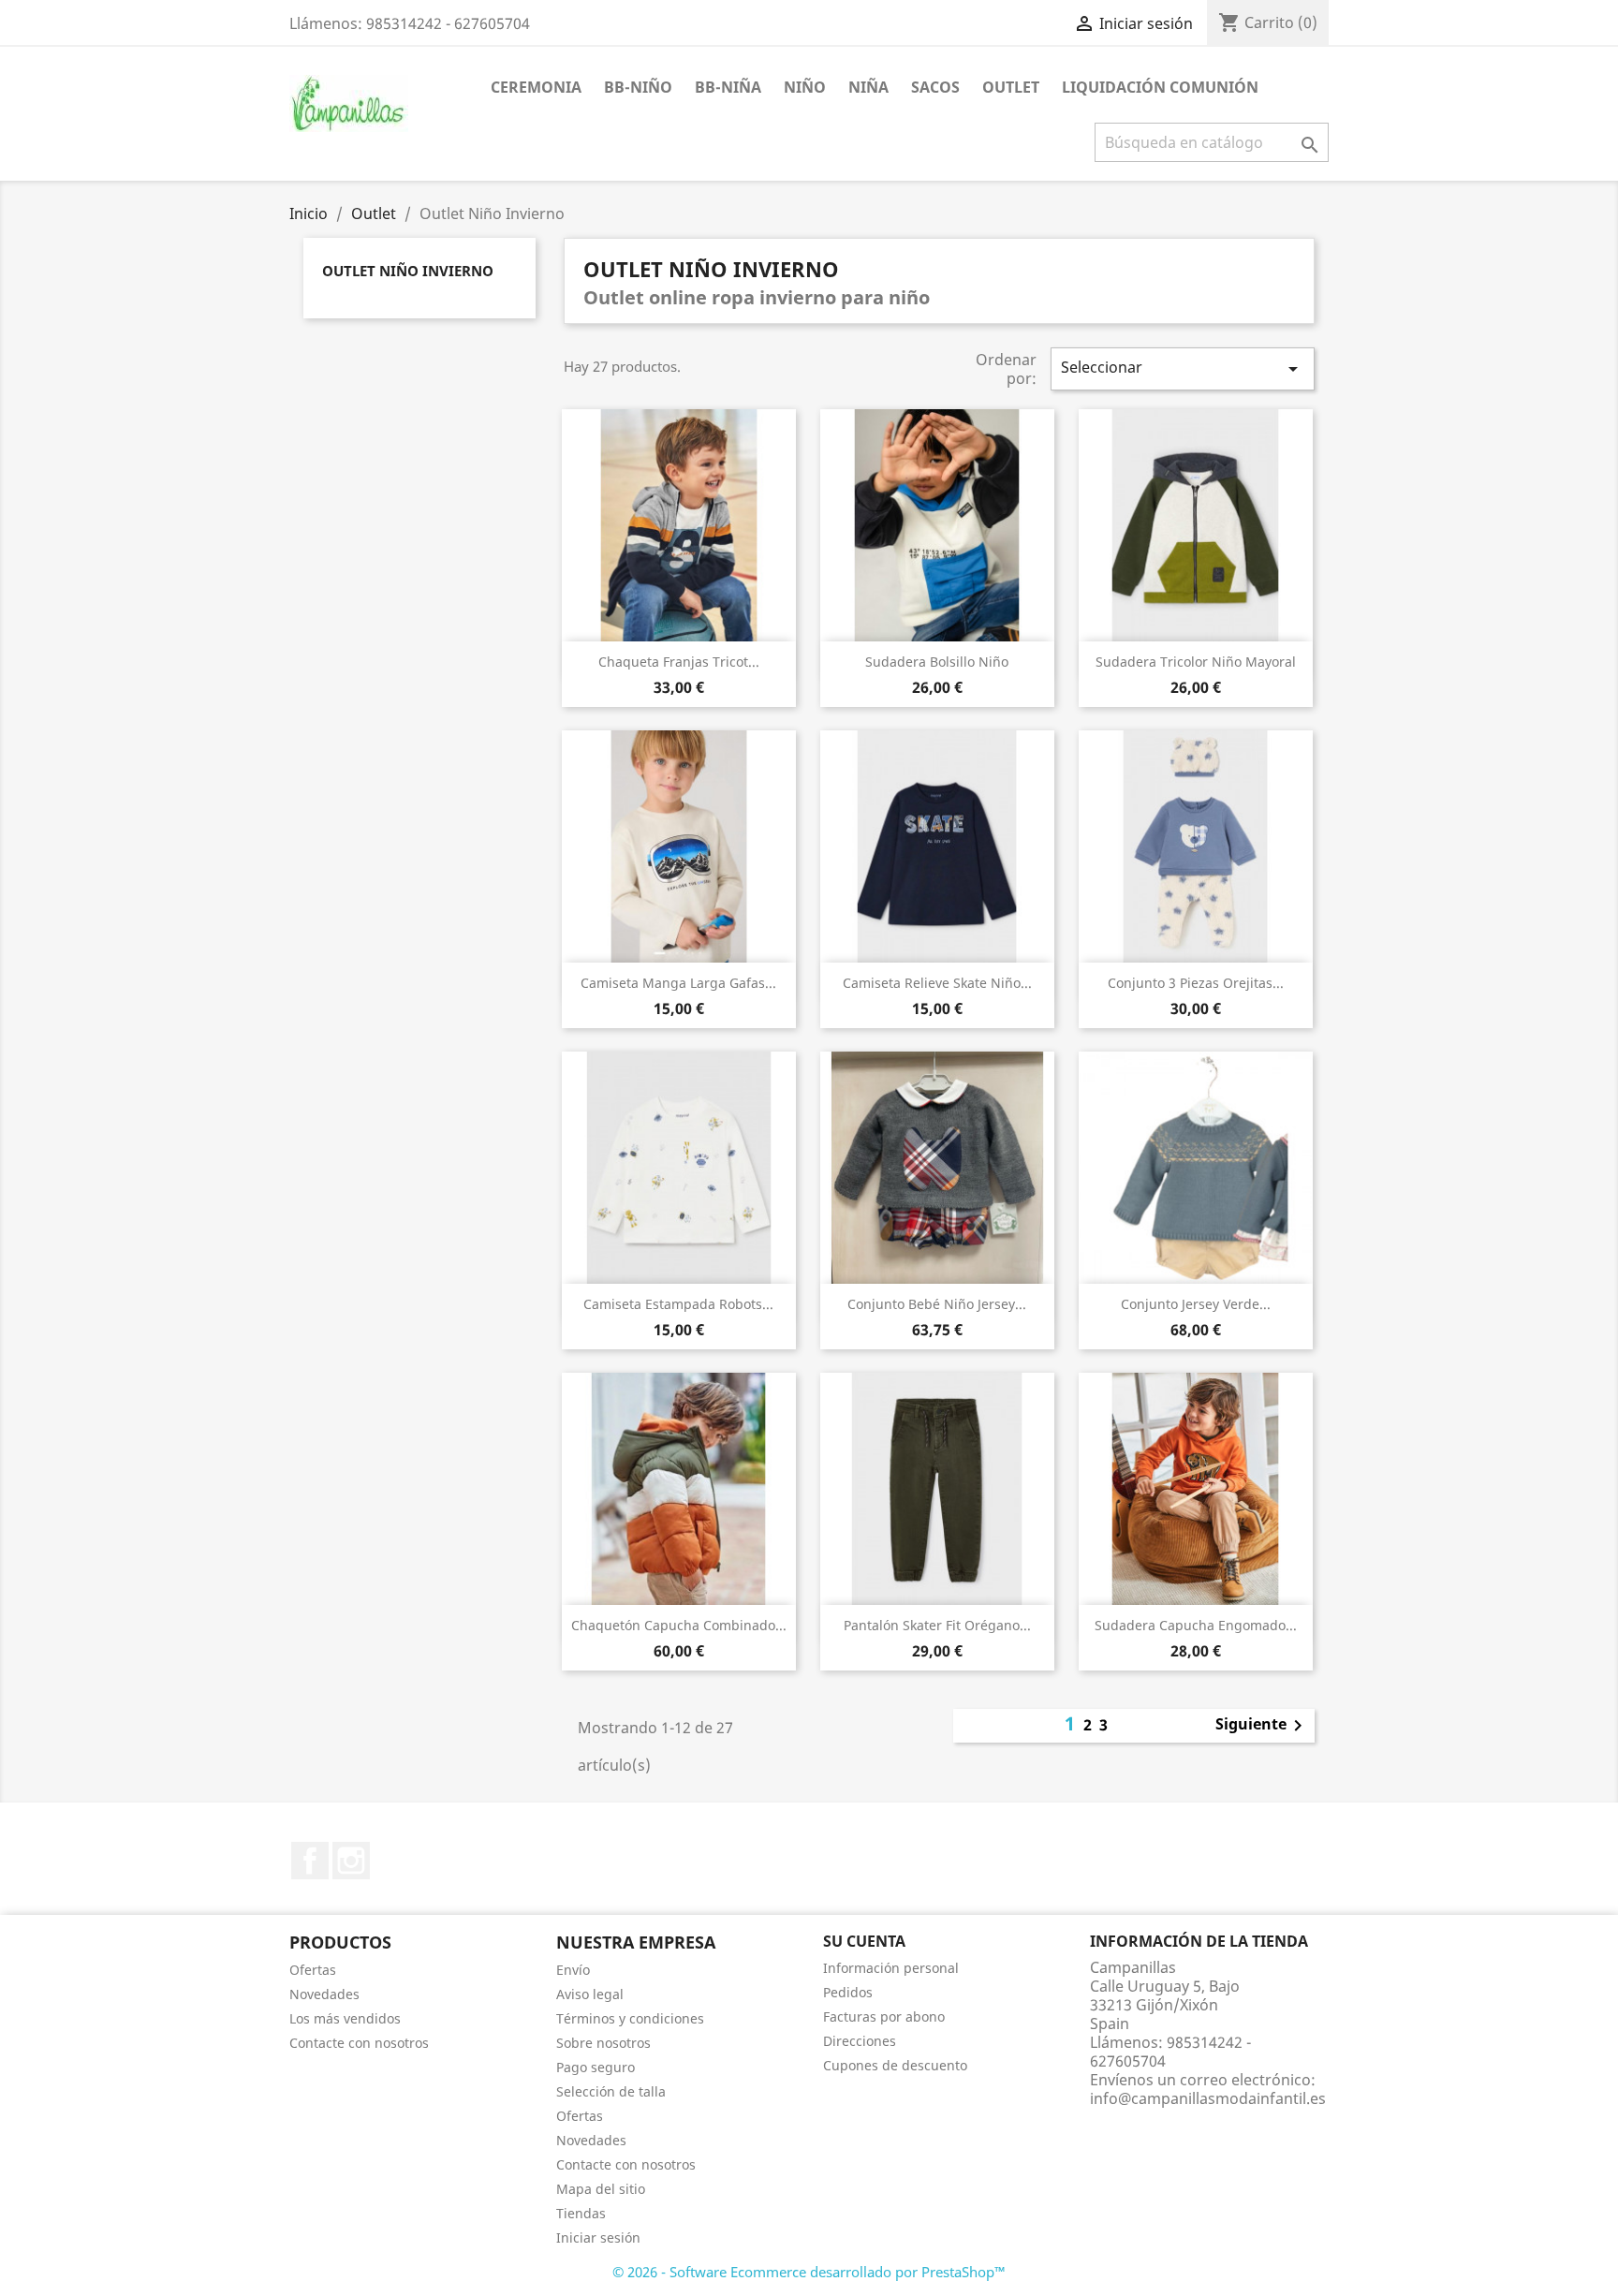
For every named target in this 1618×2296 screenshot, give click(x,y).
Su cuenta (864, 1941)
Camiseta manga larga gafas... (678, 983)
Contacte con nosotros (359, 2043)
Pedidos (848, 1992)
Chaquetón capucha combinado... (679, 1625)
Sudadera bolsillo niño (937, 662)
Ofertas (313, 1970)
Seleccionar (1183, 368)
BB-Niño (638, 87)
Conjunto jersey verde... (1196, 1304)
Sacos (935, 87)
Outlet (1011, 87)
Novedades (324, 1994)
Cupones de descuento (895, 2065)
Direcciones (860, 2041)
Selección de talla (611, 2091)
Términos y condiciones (630, 2018)
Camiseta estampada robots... (678, 1304)
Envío (573, 1970)
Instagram (351, 1861)
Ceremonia (536, 87)
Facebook (310, 1861)
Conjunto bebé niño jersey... (937, 1304)
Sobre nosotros (603, 2043)
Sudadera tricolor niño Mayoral (1196, 662)
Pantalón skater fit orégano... (937, 1625)
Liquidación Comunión (1160, 87)
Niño (805, 87)
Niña (868, 87)
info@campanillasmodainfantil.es (1208, 2098)
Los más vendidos (345, 2018)
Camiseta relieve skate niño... (937, 983)
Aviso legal (590, 1994)
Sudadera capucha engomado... (1196, 1625)
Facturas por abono (884, 2016)
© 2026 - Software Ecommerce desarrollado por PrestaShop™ (809, 2272)
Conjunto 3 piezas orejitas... (1196, 983)
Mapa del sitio (601, 2189)
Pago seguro (596, 2067)
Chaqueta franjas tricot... (679, 662)
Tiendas (581, 2213)
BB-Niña (728, 87)
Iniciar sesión (598, 2237)
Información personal (891, 1968)
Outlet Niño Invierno (408, 271)
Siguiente (1262, 1726)
